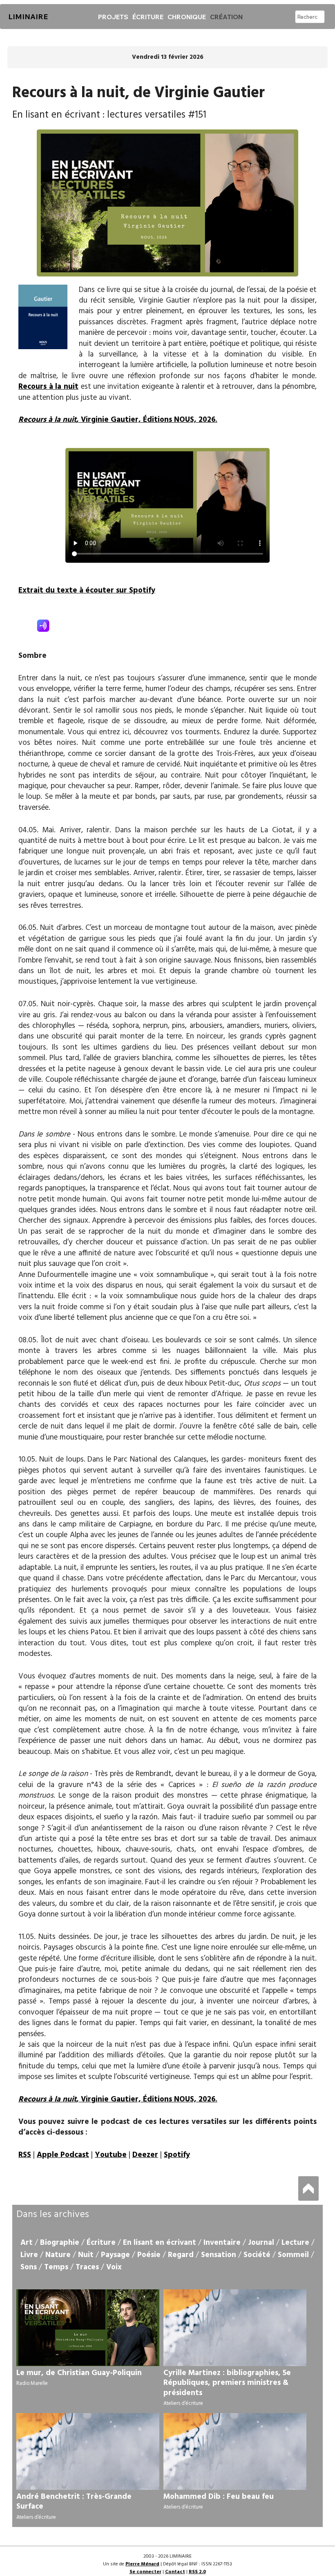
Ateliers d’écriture (183, 2403)
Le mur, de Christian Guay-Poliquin (79, 2373)
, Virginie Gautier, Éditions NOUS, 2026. (118, 420)
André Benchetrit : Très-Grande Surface (74, 2502)
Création (226, 17)
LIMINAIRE (28, 17)
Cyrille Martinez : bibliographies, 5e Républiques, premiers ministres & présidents (227, 2383)
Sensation (219, 2255)
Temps (56, 2267)
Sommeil (293, 2255)
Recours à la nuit (48, 387)
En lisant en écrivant (160, 2243)
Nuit (86, 2255)
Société (257, 2255)
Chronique (187, 17)
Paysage (115, 2255)
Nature (58, 2255)
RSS (25, 2155)
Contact (175, 2572)
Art (27, 2243)
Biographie (60, 2243)
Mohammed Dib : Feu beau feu (219, 2497)
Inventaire (222, 2243)
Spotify (177, 2155)
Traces (87, 2267)
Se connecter (145, 2572)
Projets (113, 17)
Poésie (149, 2255)
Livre (29, 2255)
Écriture (148, 17)
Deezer (145, 2155)
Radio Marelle (32, 2383)
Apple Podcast (63, 2155)
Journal (261, 2243)
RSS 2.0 (197, 2572)
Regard (181, 2255)
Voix (114, 2267)
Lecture (295, 2243)
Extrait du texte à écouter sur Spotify (87, 591)
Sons (29, 2267)
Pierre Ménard (142, 2564)
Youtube (111, 2155)
